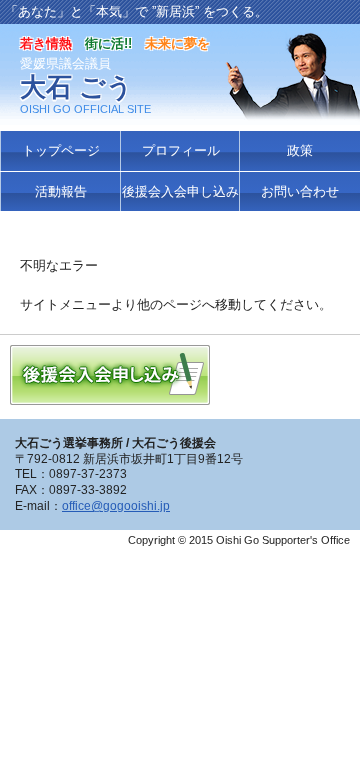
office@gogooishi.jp (116, 506)
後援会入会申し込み (180, 191)
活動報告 (61, 191)
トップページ (61, 150)
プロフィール (181, 150)
